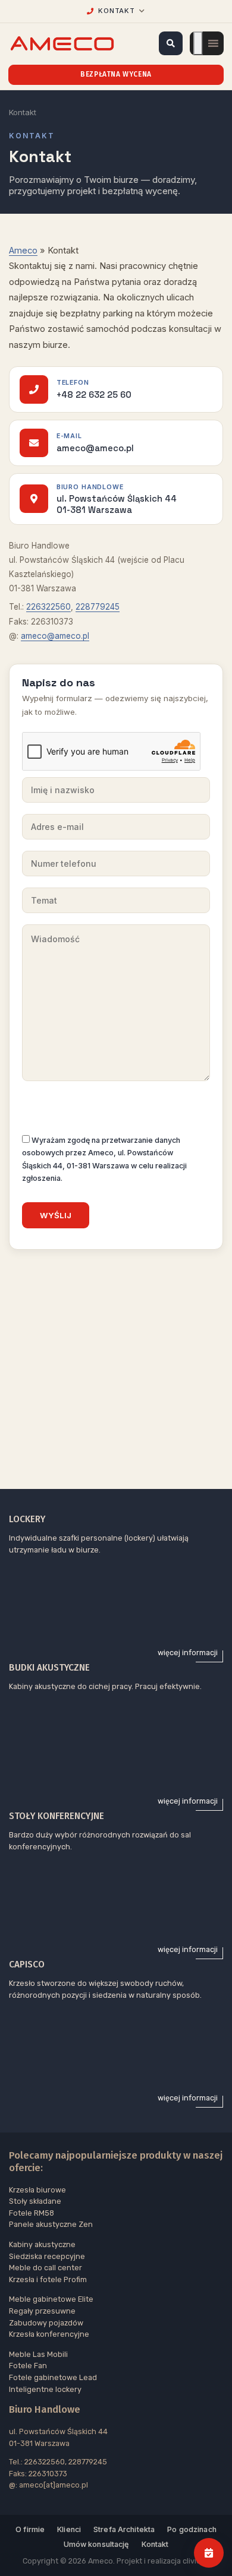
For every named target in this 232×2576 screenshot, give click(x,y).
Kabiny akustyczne (42, 2244)
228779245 (98, 607)
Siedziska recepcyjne (47, 2256)
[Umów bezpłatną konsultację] (209, 2553)
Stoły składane (35, 2201)
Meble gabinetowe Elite (51, 2299)
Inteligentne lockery (45, 2389)
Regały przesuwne (42, 2311)
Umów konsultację (96, 2544)
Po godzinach (192, 2529)
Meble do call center (46, 2268)
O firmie (30, 2529)
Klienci (69, 2529)
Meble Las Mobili (38, 2354)
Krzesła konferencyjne (49, 2334)
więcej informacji (188, 1653)
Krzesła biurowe (37, 2190)
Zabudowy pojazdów (46, 2323)
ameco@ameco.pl (55, 636)
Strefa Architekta (124, 2529)
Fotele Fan (28, 2366)
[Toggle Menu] (198, 43)
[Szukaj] (171, 43)
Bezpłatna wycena (116, 74)
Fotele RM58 (32, 2213)
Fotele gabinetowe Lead (53, 2377)
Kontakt (155, 2544)
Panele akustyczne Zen (51, 2224)
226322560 (48, 607)
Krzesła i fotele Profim (48, 2279)
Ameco (23, 251)
